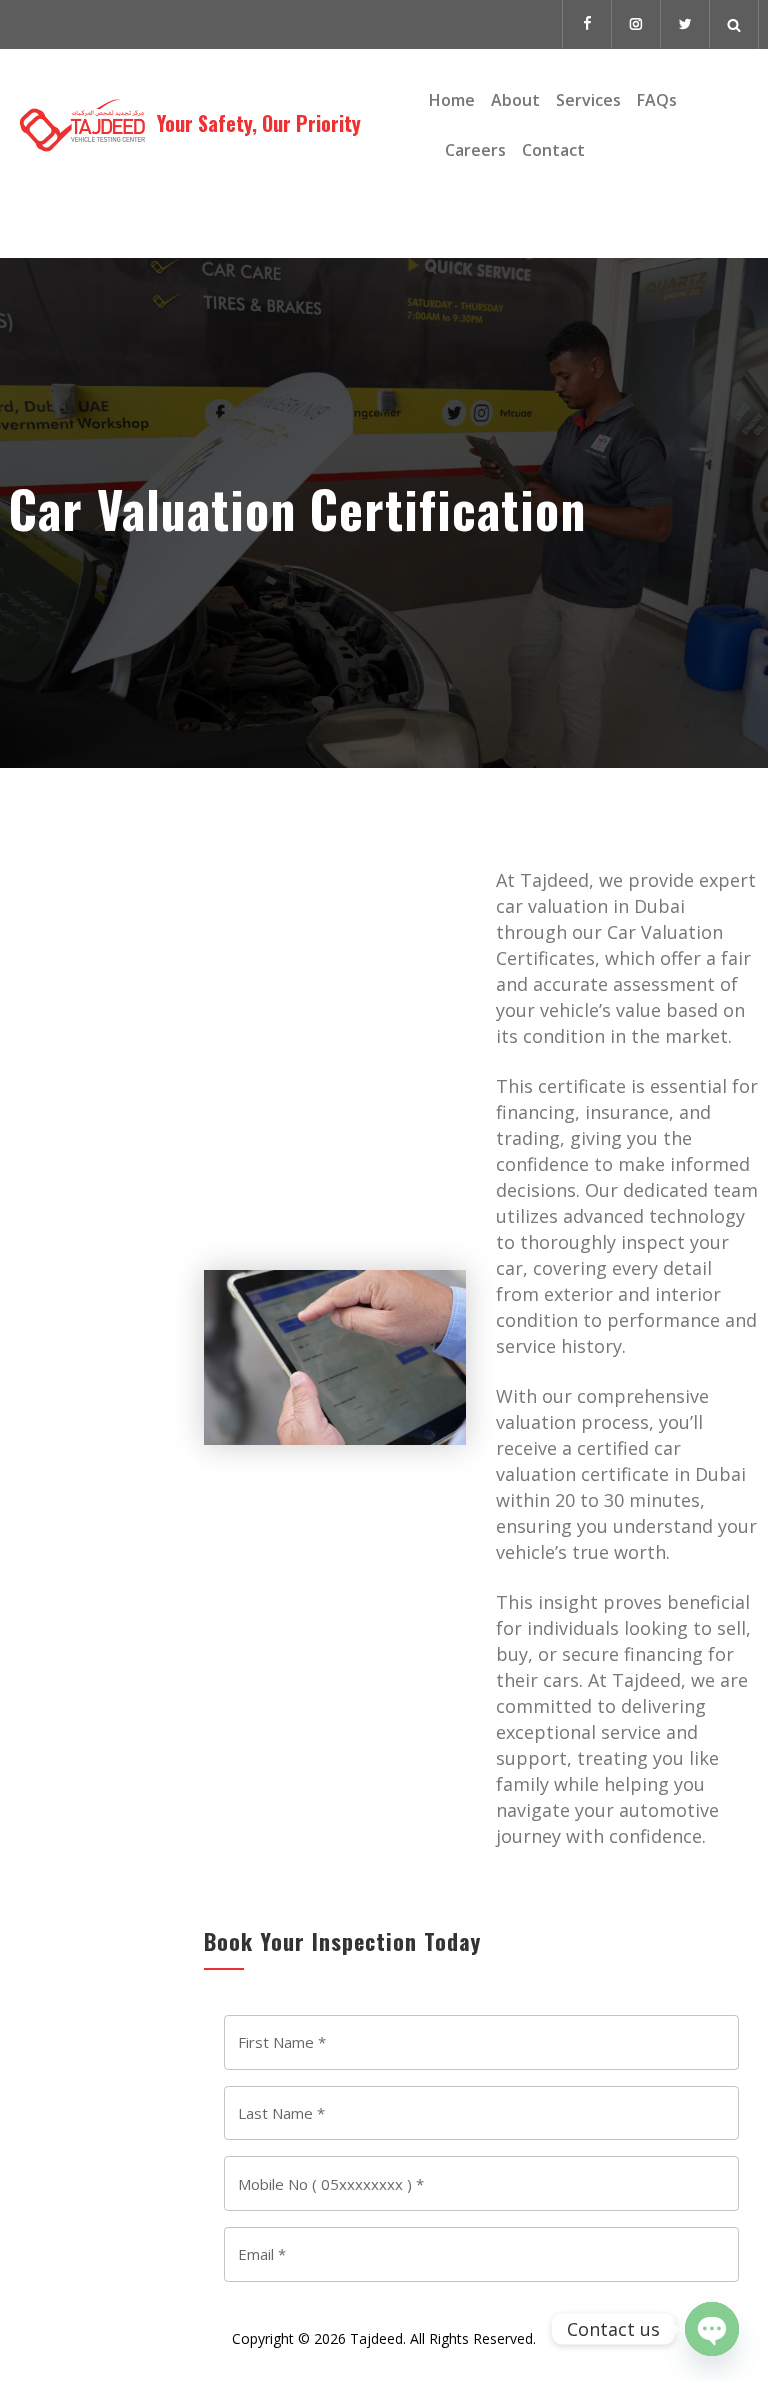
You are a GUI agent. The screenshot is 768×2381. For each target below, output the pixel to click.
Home (452, 100)
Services (588, 100)
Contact (553, 150)
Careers (475, 150)
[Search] (734, 24)
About (515, 100)
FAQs (657, 100)
